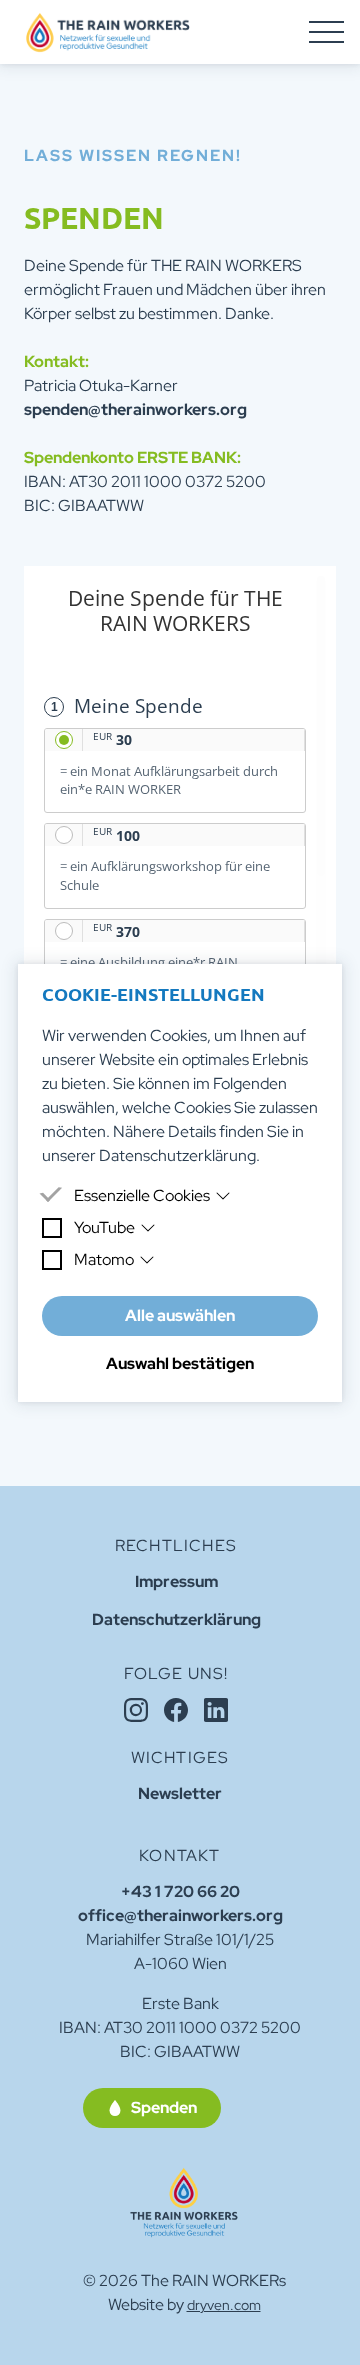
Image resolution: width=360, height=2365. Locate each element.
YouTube (104, 1227)
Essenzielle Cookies (142, 1195)
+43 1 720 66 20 (180, 1891)
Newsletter (180, 1793)
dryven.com (224, 2305)
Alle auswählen (180, 1315)
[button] (152, 2108)
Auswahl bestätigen (180, 1363)
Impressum (176, 1581)
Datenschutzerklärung (177, 1155)
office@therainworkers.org (180, 1915)
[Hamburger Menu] (326, 32)
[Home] (184, 2202)
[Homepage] (108, 32)
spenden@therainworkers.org (135, 409)
